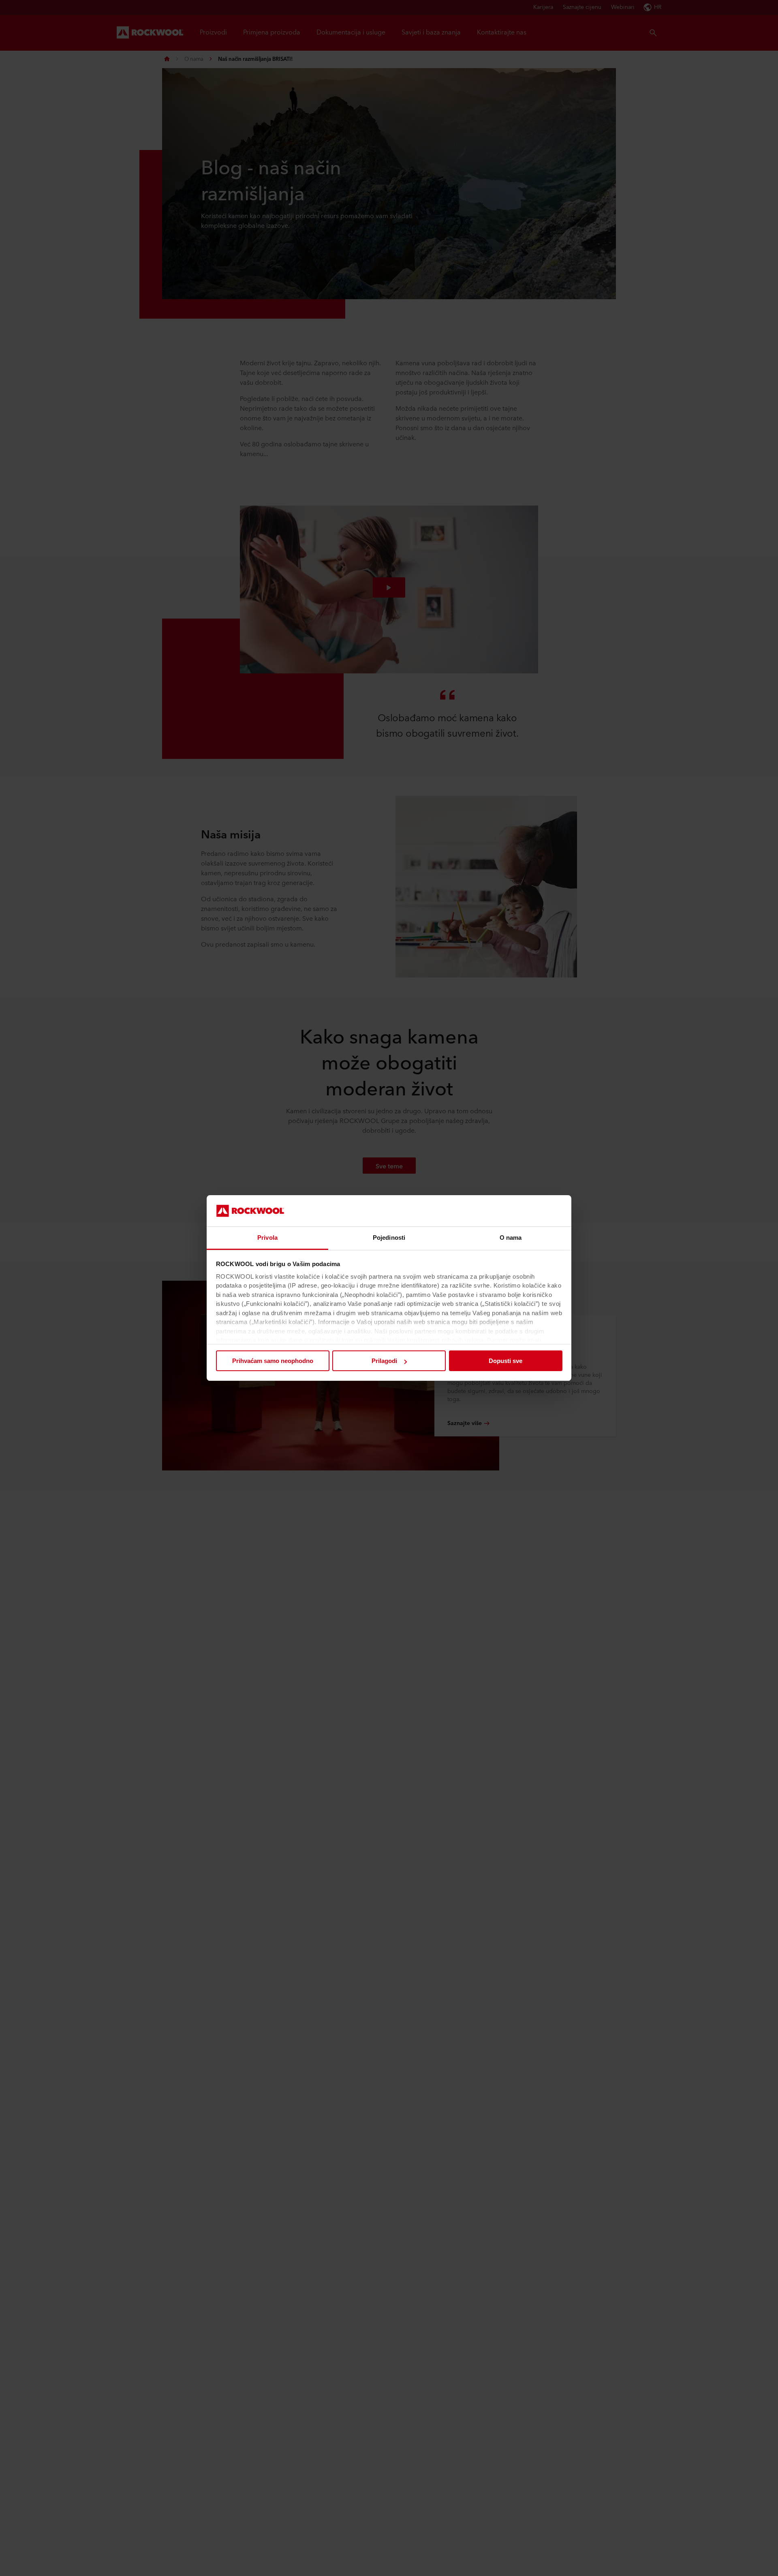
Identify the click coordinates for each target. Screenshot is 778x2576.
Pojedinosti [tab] (389, 1238)
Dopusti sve (505, 1361)
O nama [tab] (511, 1238)
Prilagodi (384, 1361)
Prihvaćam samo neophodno (273, 1361)
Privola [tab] (267, 1238)
